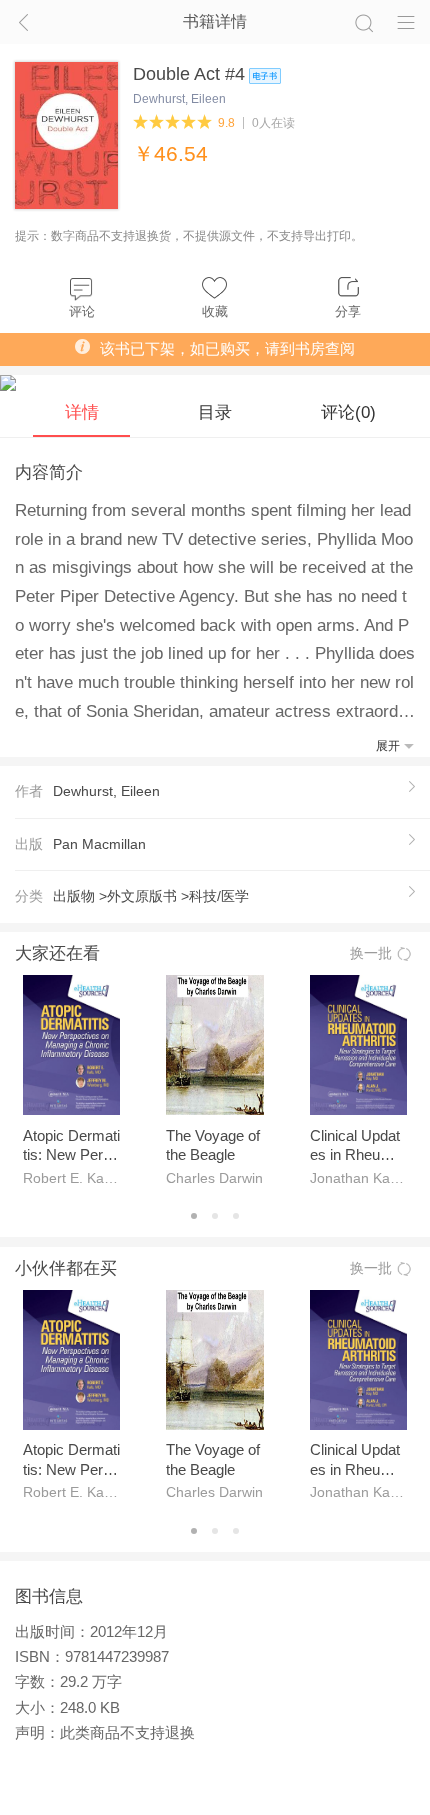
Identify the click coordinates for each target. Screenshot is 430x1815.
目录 (215, 412)
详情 (82, 412)
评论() (348, 412)
